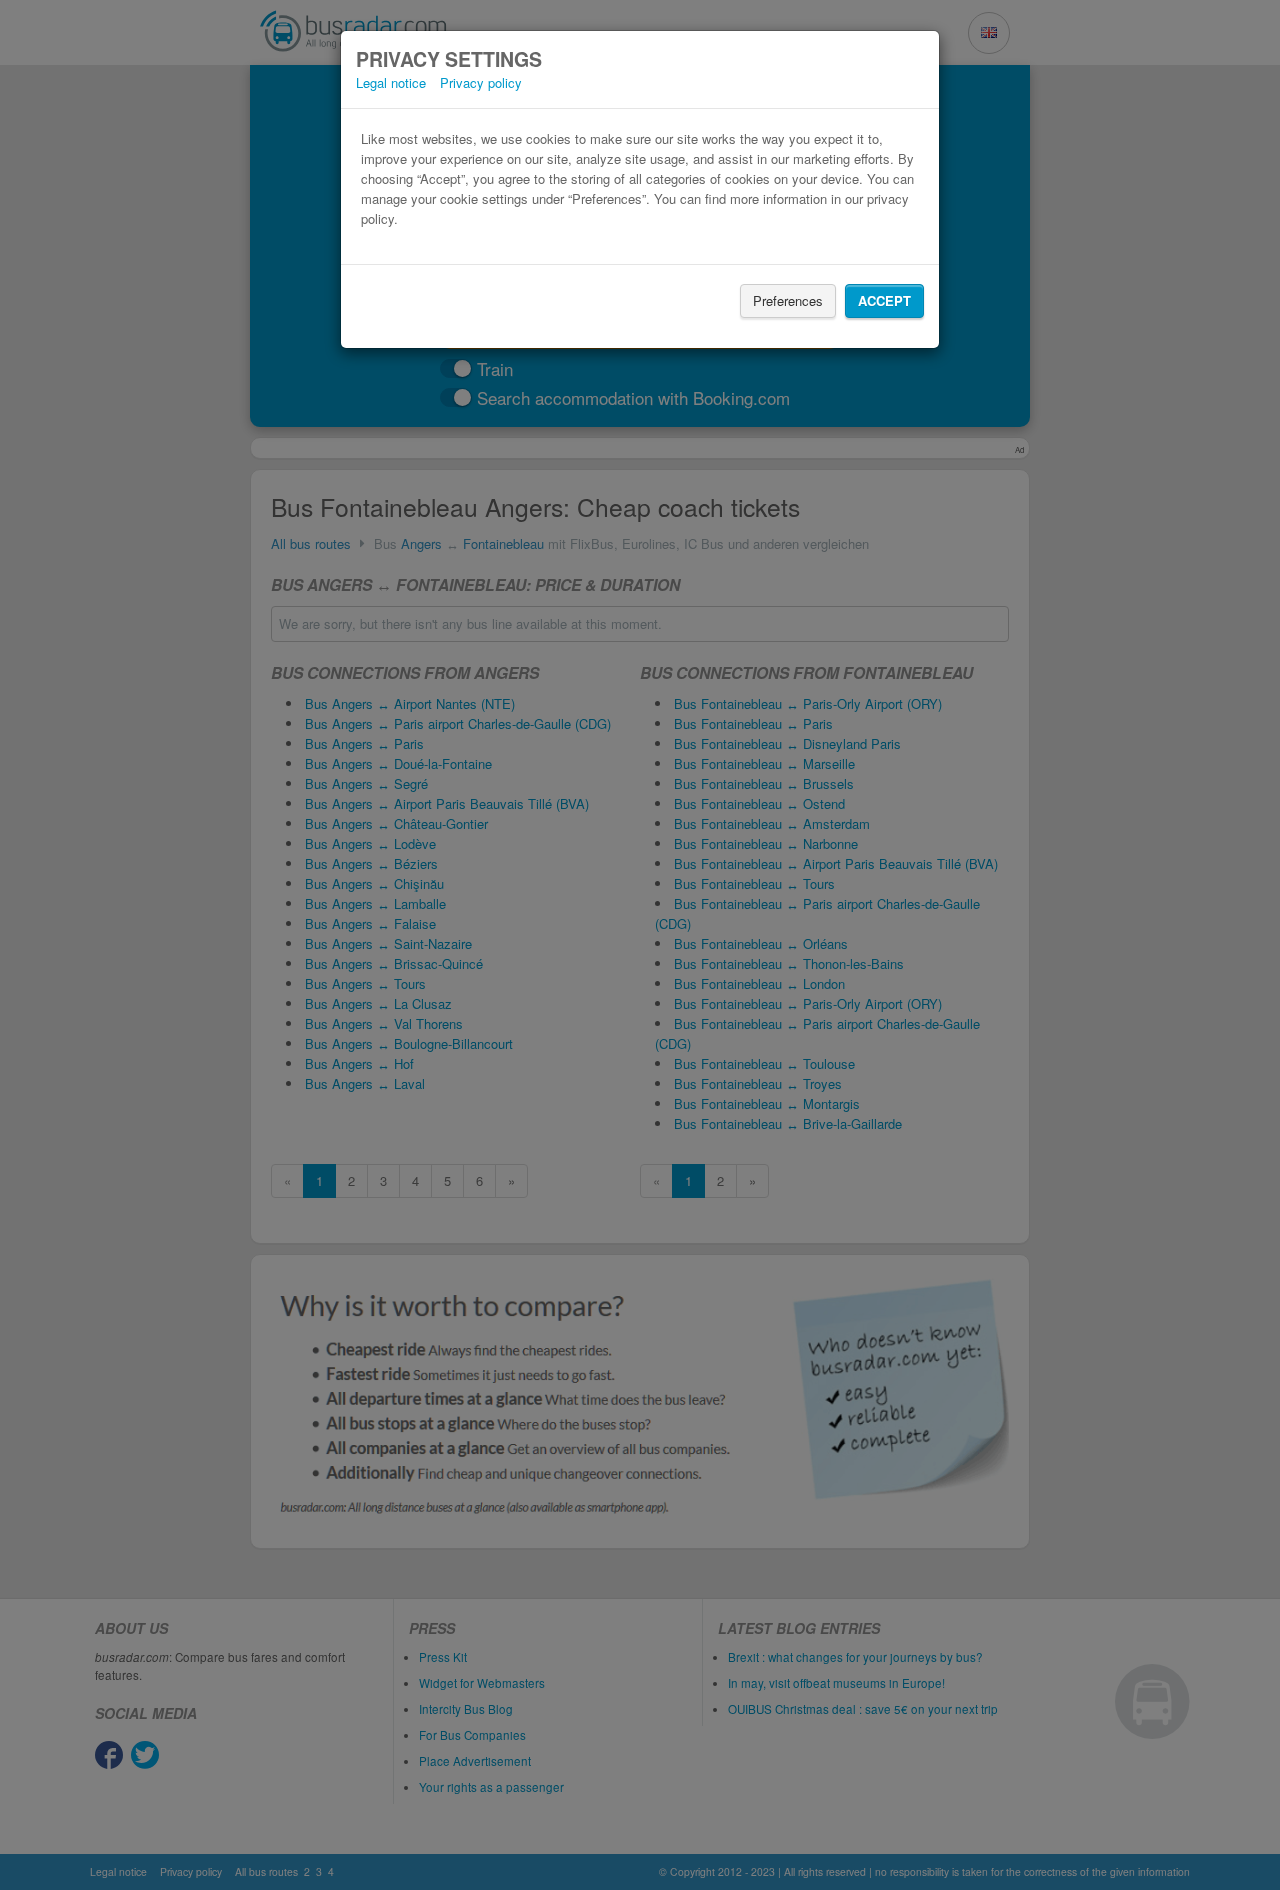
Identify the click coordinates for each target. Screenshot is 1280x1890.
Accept (884, 300)
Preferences (788, 300)
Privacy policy (481, 82)
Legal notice (391, 82)
